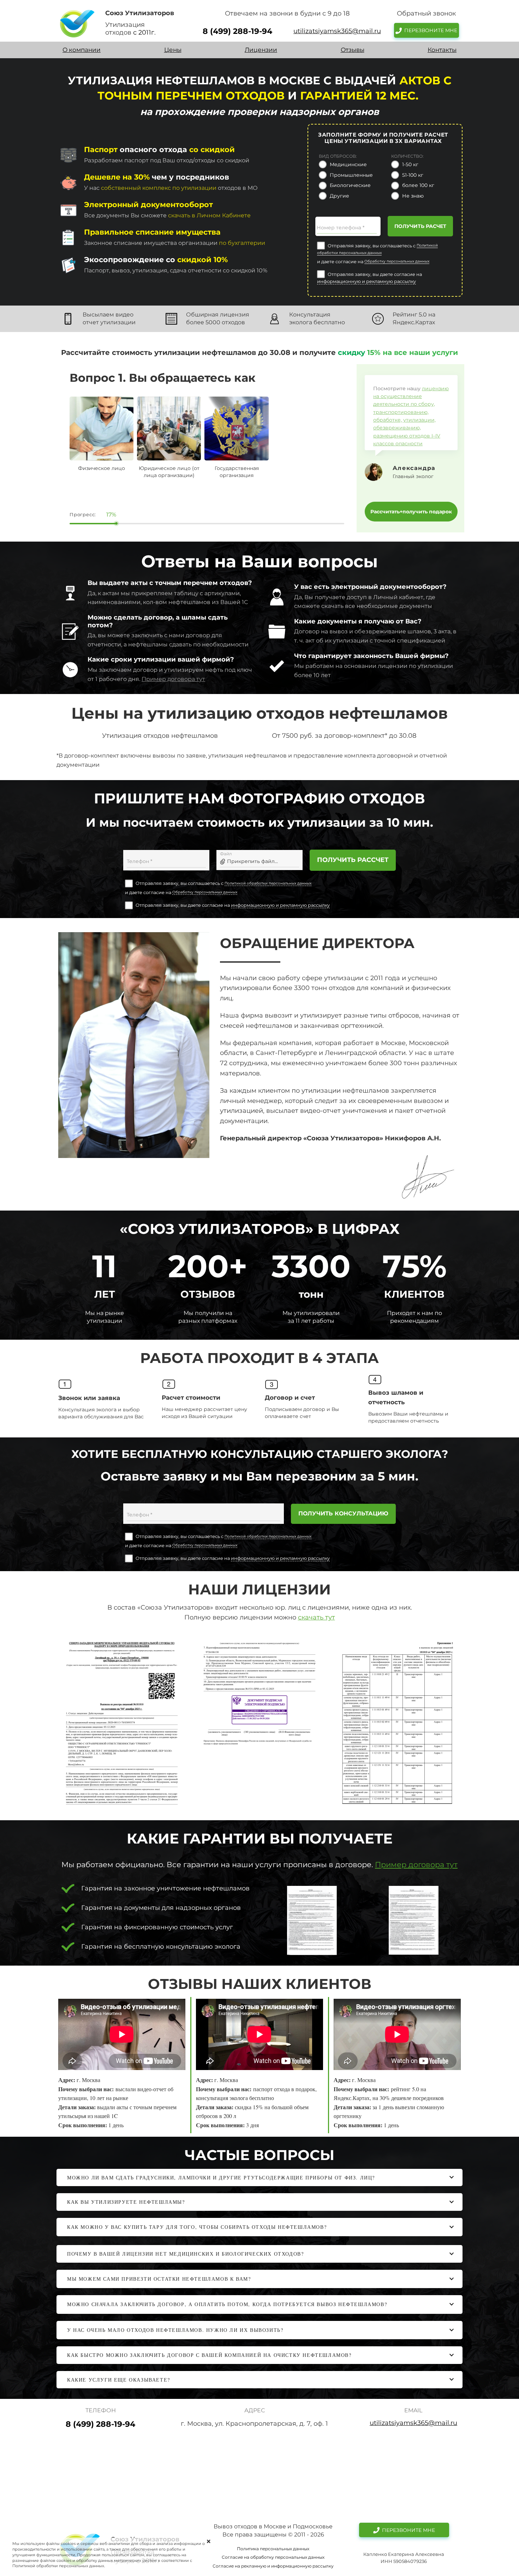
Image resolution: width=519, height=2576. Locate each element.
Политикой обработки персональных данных (268, 883)
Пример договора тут (173, 679)
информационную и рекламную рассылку (366, 281)
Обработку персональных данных (397, 261)
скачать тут (317, 1617)
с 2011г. (144, 32)
